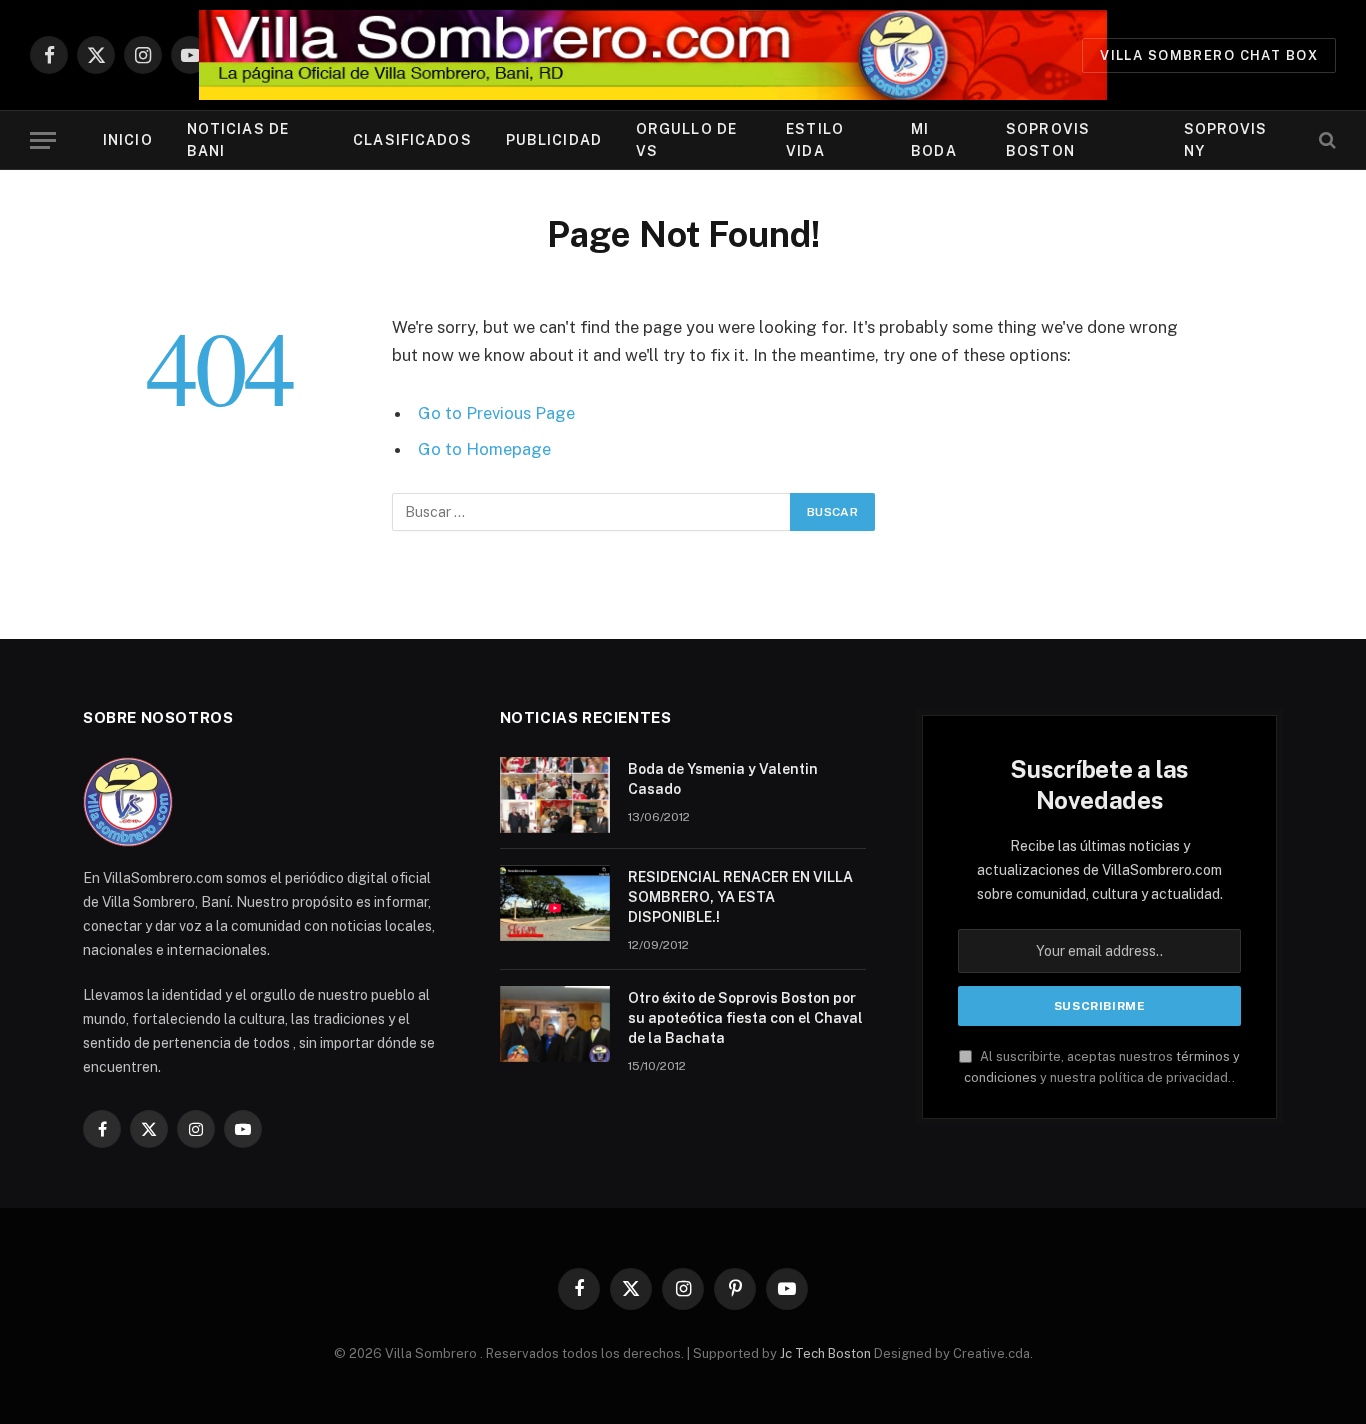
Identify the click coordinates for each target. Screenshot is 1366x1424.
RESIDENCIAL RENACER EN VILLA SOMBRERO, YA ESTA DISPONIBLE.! (740, 897)
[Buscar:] (592, 512)
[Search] (1325, 140)
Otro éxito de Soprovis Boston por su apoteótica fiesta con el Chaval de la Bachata (745, 1018)
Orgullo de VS (686, 140)
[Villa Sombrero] (653, 55)
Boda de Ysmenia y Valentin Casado (723, 779)
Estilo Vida (815, 140)
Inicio (128, 140)
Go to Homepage (484, 449)
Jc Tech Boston (827, 1353)
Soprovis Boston (1048, 140)
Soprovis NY (1226, 140)
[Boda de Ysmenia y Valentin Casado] (555, 795)
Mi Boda (933, 140)
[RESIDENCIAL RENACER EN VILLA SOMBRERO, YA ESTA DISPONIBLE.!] (555, 903)
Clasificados (412, 140)
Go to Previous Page (496, 413)
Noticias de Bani (238, 140)
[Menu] (43, 140)
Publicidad (554, 140)
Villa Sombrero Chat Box (1209, 55)
